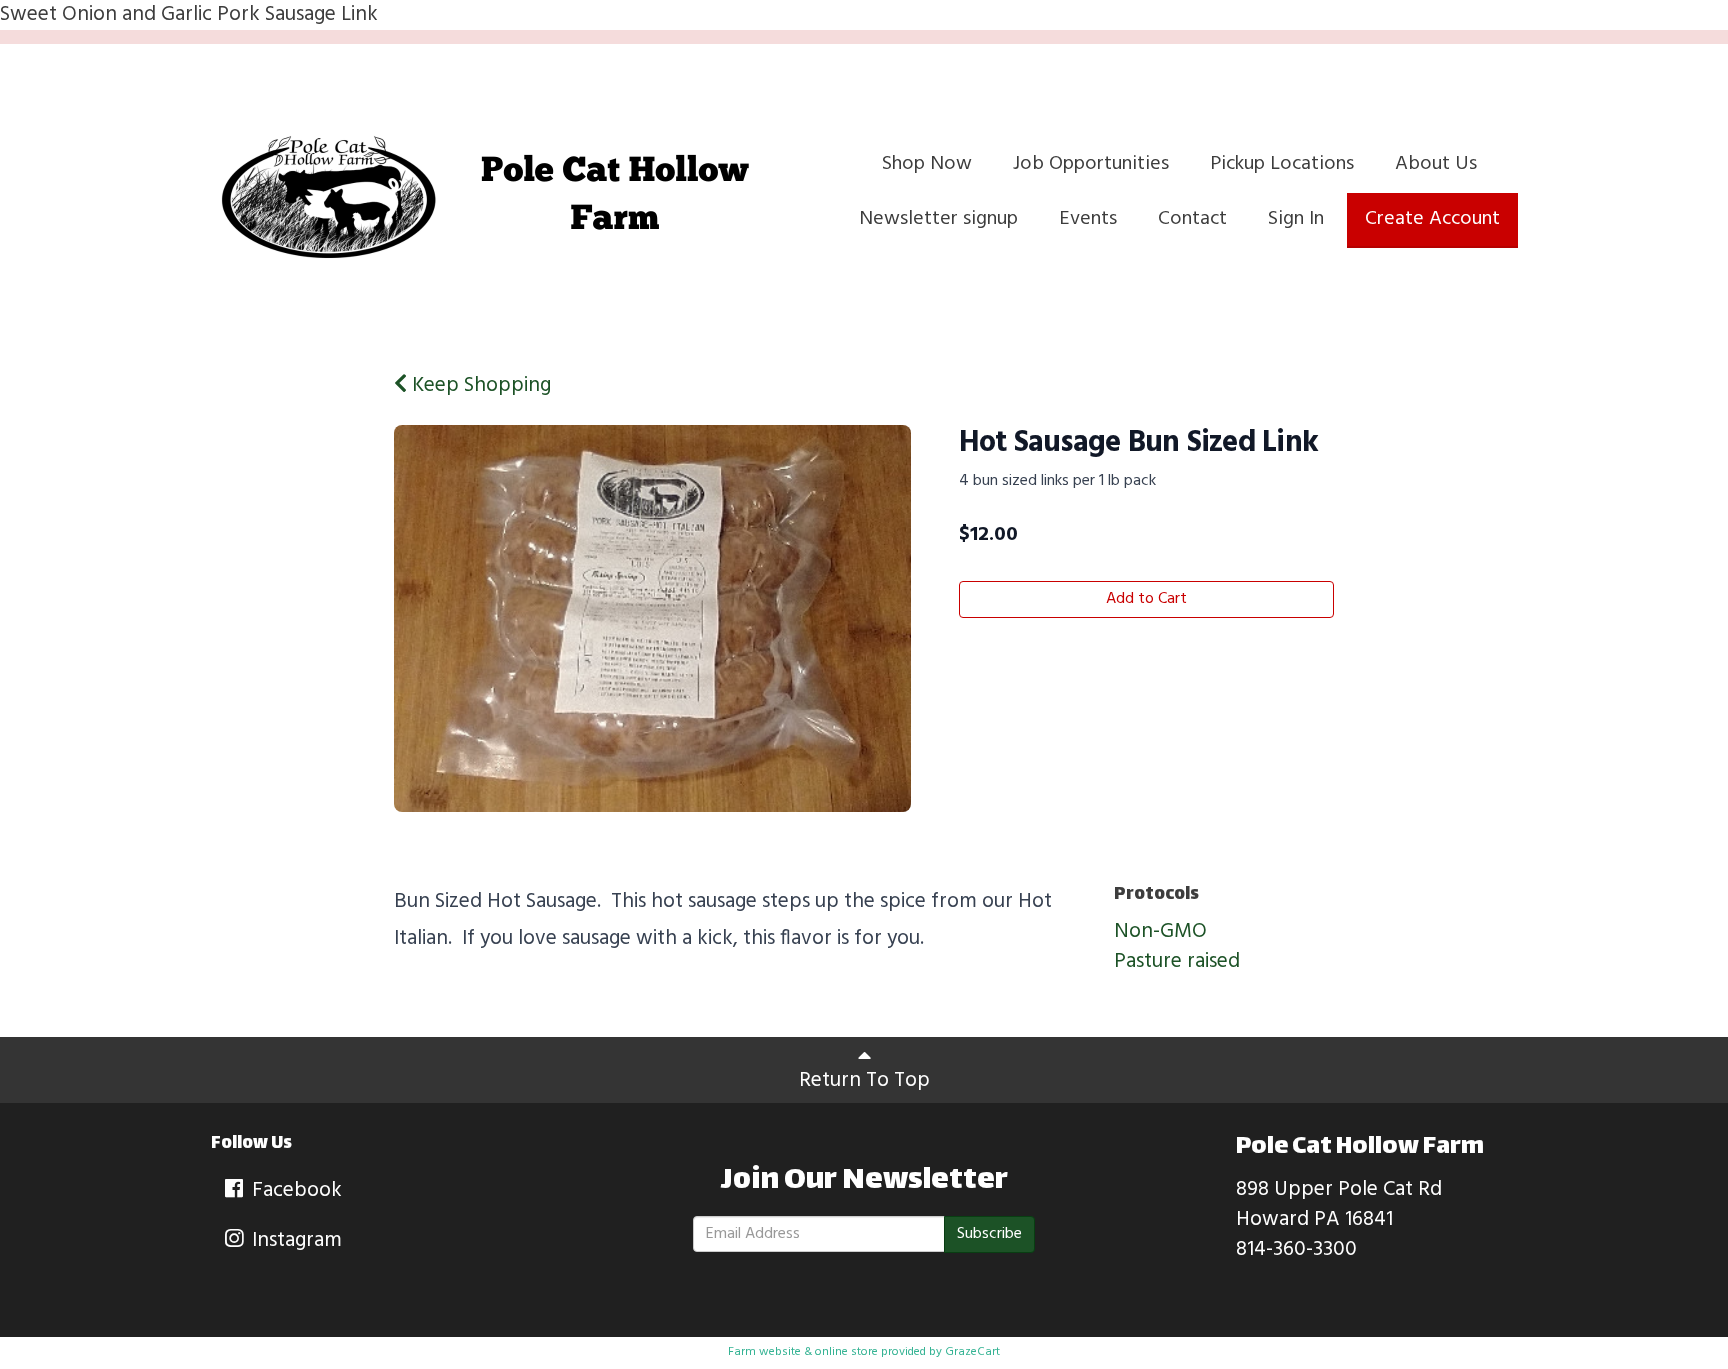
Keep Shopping (479, 385)
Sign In (1296, 219)
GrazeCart (972, 1352)
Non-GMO (1160, 931)
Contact (1192, 219)
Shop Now (927, 164)
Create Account (1432, 219)
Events (1088, 219)
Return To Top (864, 1080)
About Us (1436, 164)
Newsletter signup (938, 219)
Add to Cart (1146, 599)
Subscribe (989, 1234)
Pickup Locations (1282, 164)
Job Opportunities (1091, 164)
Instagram (294, 1240)
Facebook (294, 1190)
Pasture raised (1177, 961)
